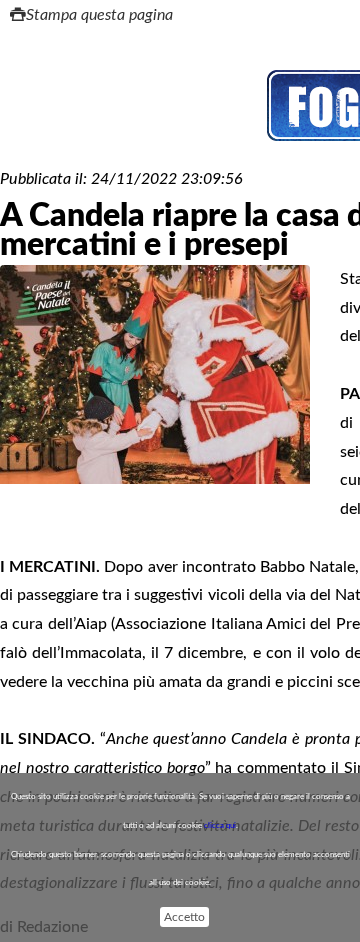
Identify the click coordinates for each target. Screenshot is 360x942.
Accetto (184, 917)
